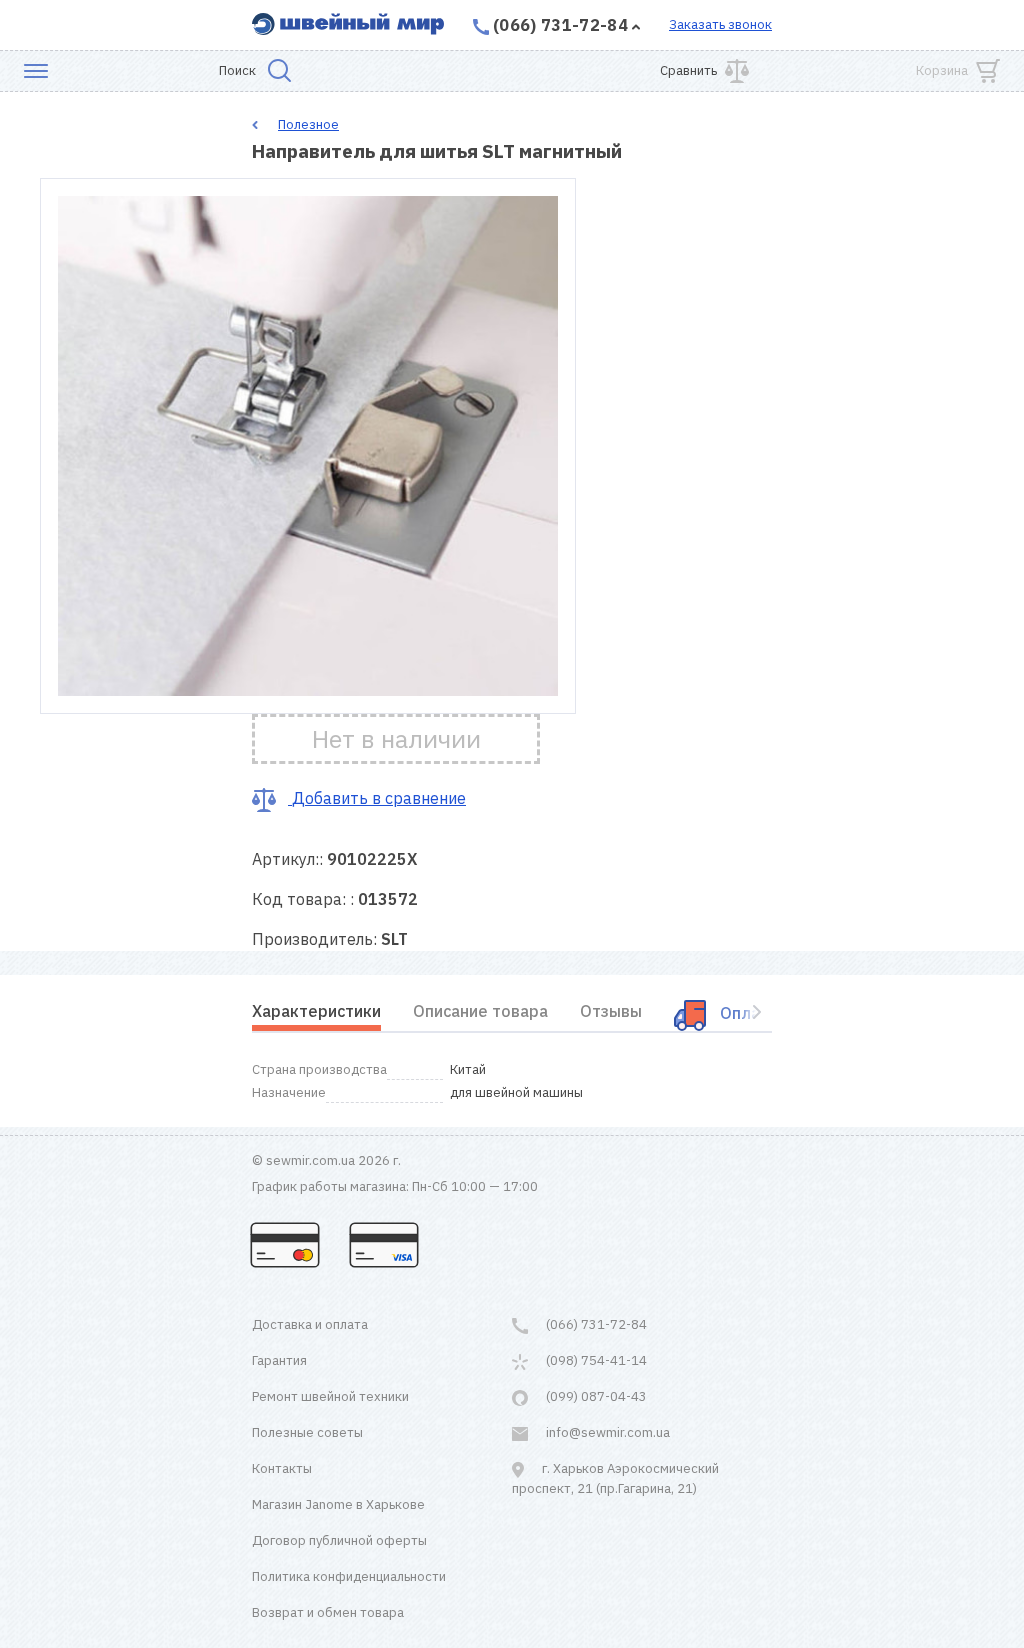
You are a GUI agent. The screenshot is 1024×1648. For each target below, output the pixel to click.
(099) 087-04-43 (595, 1396)
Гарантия (279, 1360)
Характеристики (316, 1011)
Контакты (282, 1468)
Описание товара (480, 1011)
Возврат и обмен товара (328, 1612)
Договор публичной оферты (339, 1540)
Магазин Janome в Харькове (338, 1504)
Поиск (237, 70)
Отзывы (611, 1011)
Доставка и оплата (310, 1324)
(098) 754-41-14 (595, 1360)
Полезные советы (307, 1432)
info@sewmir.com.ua (606, 1432)
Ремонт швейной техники (330, 1396)
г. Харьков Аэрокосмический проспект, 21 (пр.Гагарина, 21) (615, 1478)
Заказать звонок (720, 24)
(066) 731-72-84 (560, 25)
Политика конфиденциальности (349, 1576)
